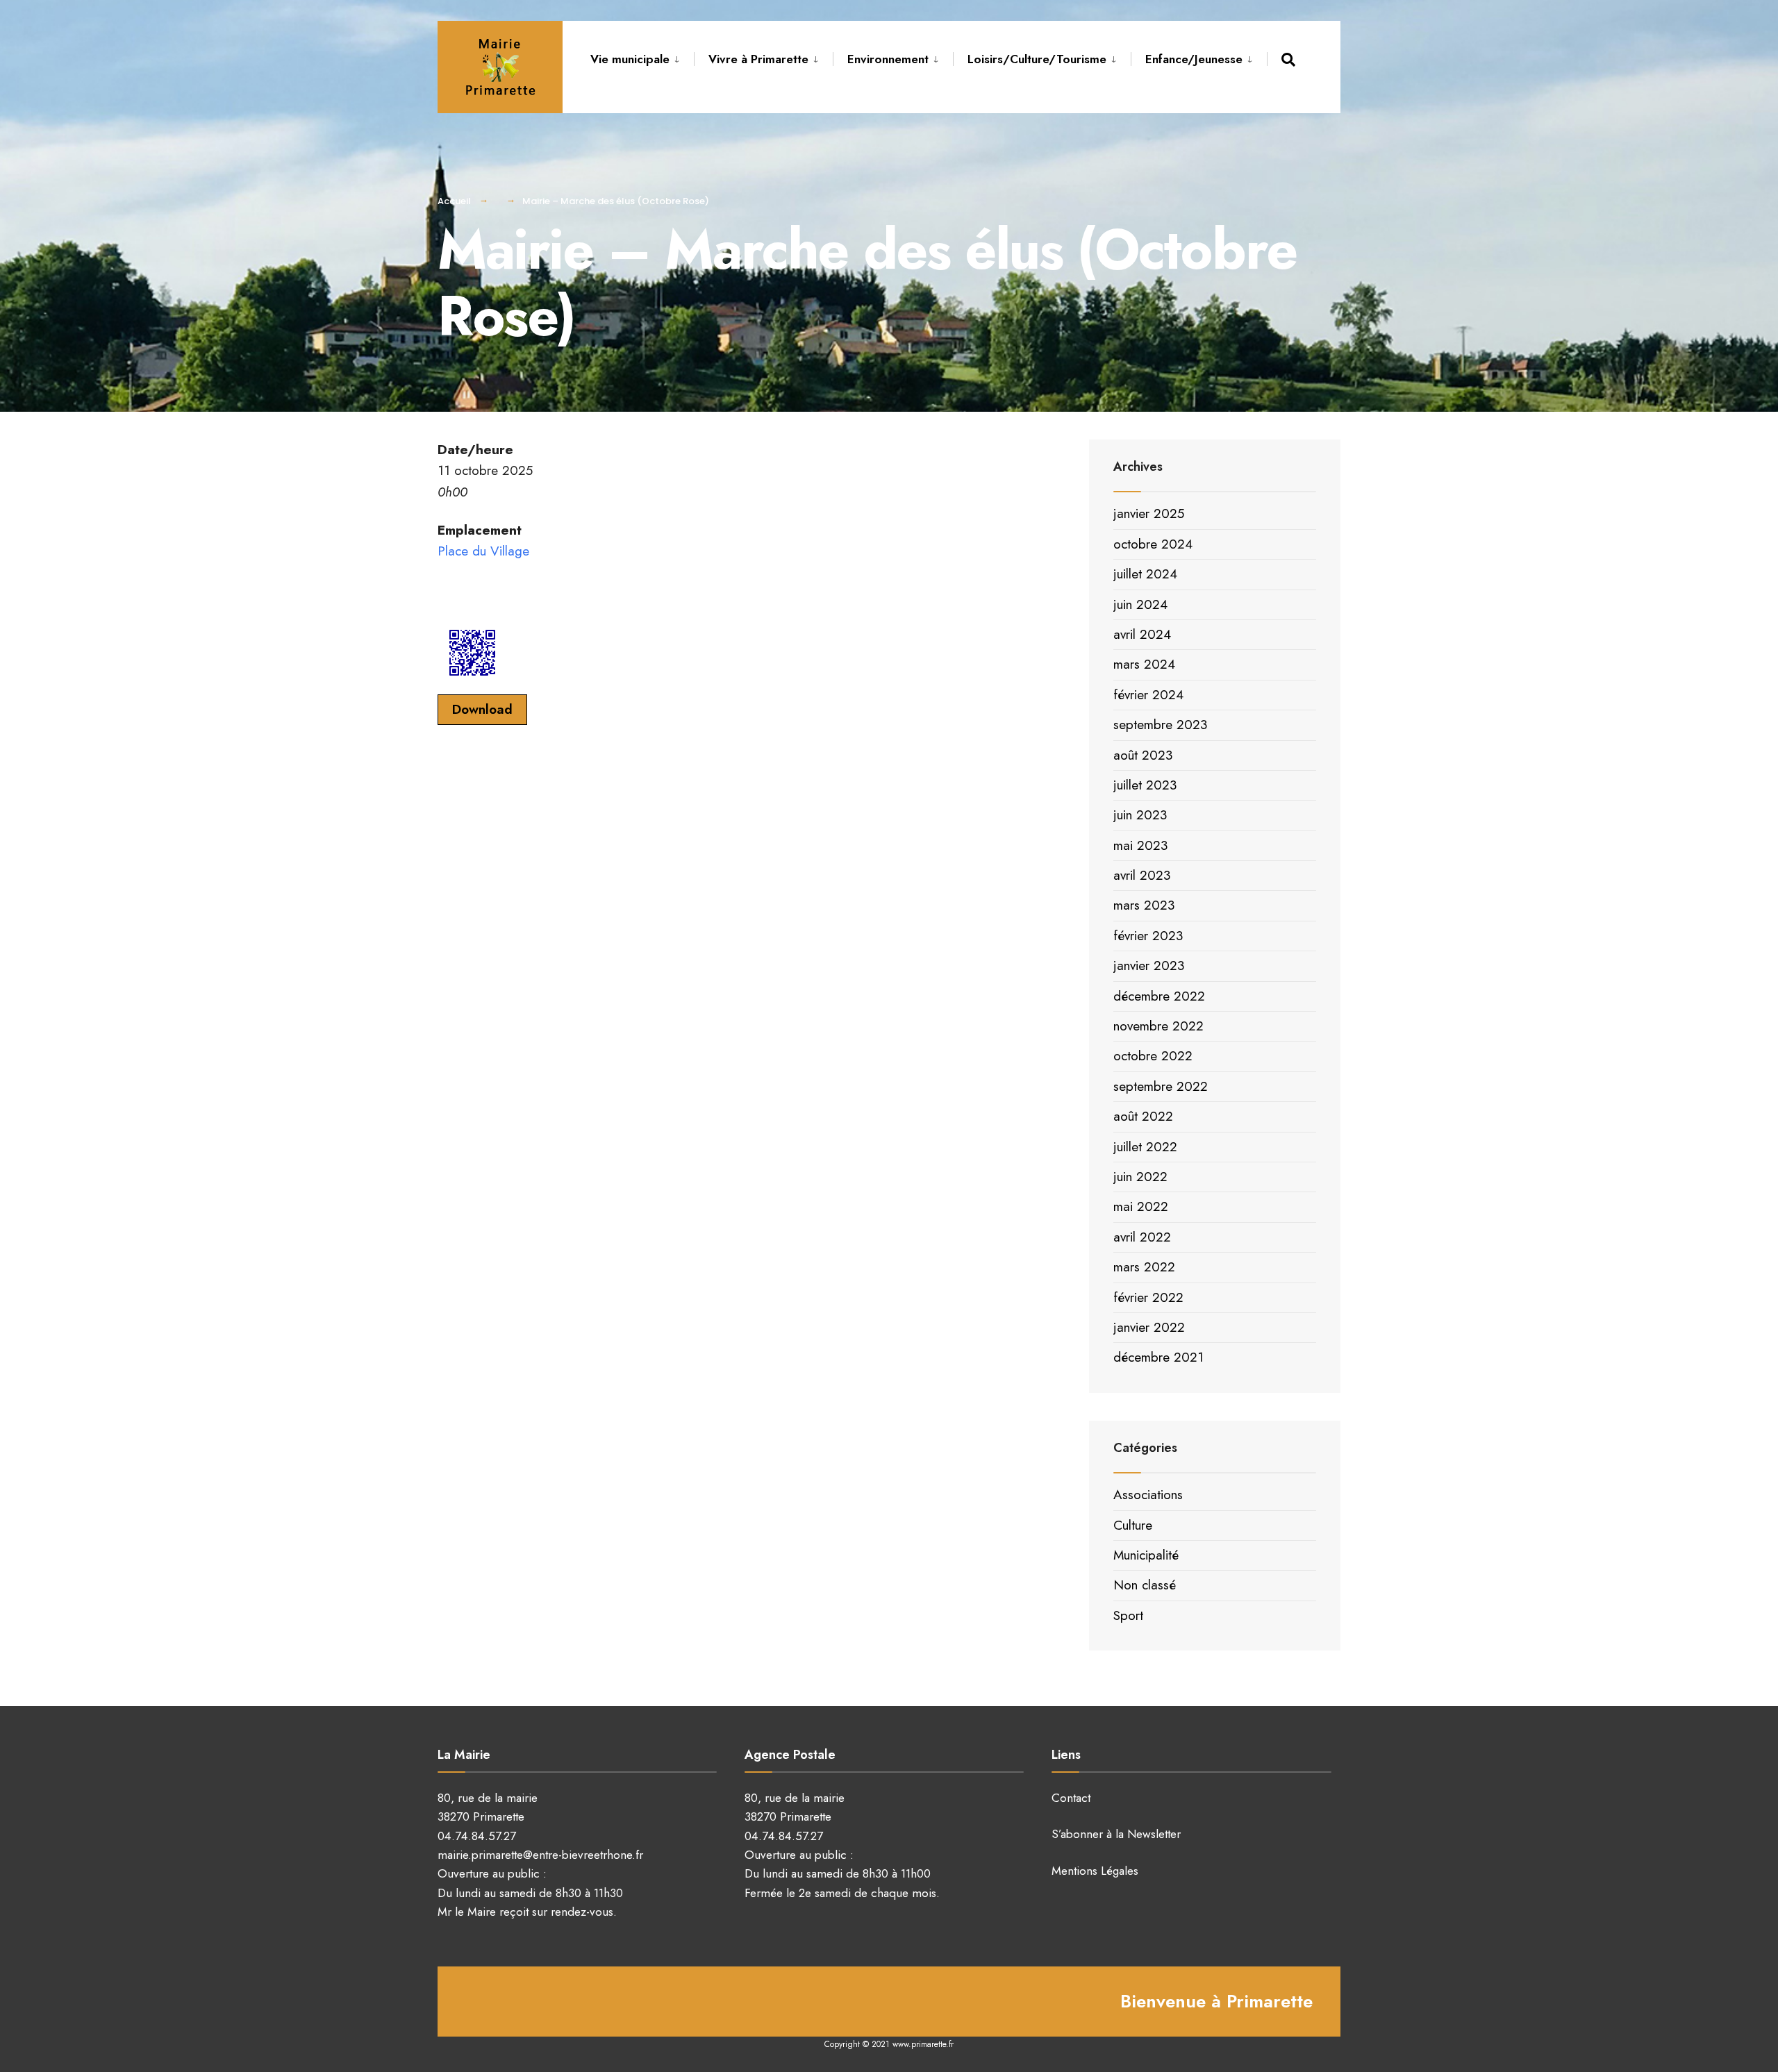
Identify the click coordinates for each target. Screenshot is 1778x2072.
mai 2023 (1140, 845)
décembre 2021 (1158, 1357)
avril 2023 (1142, 875)
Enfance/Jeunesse (1194, 59)
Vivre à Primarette (758, 59)
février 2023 (1148, 936)
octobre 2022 (1153, 1056)
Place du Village (483, 551)
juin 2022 (1140, 1177)
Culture (1133, 1525)
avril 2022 (1142, 1237)
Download (482, 709)
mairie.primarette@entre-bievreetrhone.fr (540, 1855)
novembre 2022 (1158, 1026)
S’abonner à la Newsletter (1116, 1834)
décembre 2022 (1159, 996)
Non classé (1145, 1585)
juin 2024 (1140, 604)
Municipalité (1146, 1555)
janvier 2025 (1149, 513)
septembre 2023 (1160, 725)
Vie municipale (630, 59)
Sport (1128, 1615)
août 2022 (1143, 1116)
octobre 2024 (1153, 544)
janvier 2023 (1149, 966)
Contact (1071, 1798)
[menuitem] (642, 57)
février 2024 (1148, 695)
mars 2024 (1144, 664)
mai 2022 (1141, 1206)
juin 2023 (1140, 815)
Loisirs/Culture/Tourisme (1037, 59)
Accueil (454, 201)
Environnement (888, 59)
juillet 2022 (1145, 1147)
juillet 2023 (1145, 785)
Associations (1148, 1495)
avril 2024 (1142, 634)
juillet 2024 (1145, 574)
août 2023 (1143, 755)
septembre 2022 (1161, 1086)
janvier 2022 (1149, 1327)
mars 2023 (1144, 905)
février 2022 (1148, 1297)
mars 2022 (1144, 1267)
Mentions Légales (1095, 1871)
